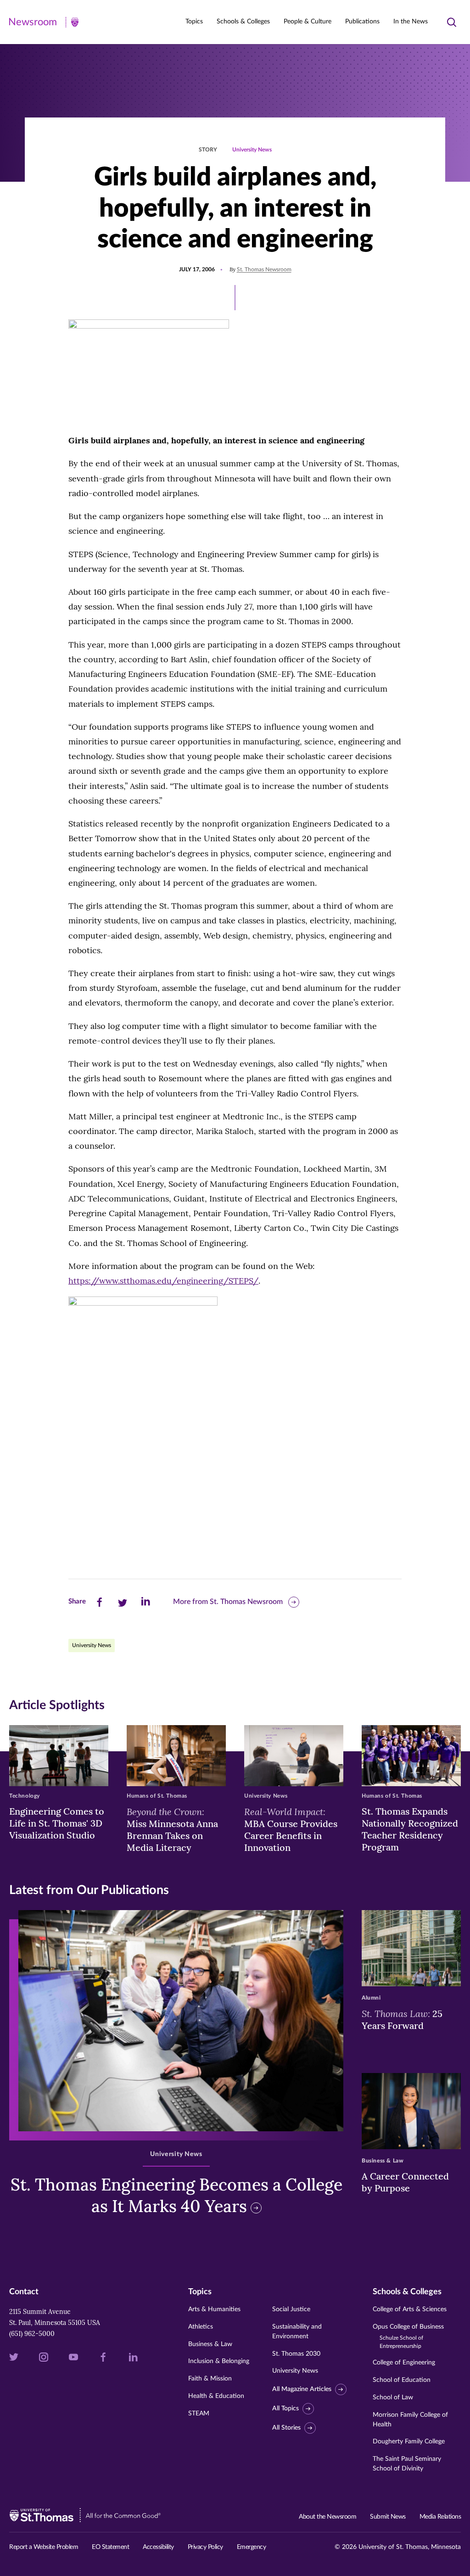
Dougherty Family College (409, 2442)
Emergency (252, 2547)
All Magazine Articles (302, 2389)
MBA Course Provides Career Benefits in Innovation (291, 1829)
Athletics (201, 2327)
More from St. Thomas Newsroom (228, 1602)
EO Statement (110, 2547)
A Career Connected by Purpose (405, 2182)
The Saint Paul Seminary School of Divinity (407, 2464)
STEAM (199, 2414)
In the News (411, 22)
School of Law (393, 2397)
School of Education (402, 2380)
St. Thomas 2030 (296, 2354)
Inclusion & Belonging (219, 2361)
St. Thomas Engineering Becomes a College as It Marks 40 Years (176, 2195)
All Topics (285, 2408)
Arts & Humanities (214, 2309)
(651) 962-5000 (32, 2334)
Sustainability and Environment (297, 2332)
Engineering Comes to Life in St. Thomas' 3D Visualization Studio (57, 1823)
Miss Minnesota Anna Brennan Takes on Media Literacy (172, 1829)
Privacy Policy (205, 2547)
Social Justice (291, 2309)
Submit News (388, 2517)
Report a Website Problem (44, 2547)
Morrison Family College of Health (410, 2420)
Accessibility (158, 2547)
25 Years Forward (402, 2019)
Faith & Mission (210, 2379)
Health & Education (216, 2396)
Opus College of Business (408, 2336)
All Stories (286, 2428)
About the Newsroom (327, 2517)
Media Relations (440, 2517)
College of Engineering (404, 2363)
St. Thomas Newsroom (264, 269)
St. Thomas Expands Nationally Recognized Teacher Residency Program (410, 1829)
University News (252, 150)
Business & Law (210, 2344)
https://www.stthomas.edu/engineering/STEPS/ (163, 1281)
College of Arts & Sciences (410, 2309)
